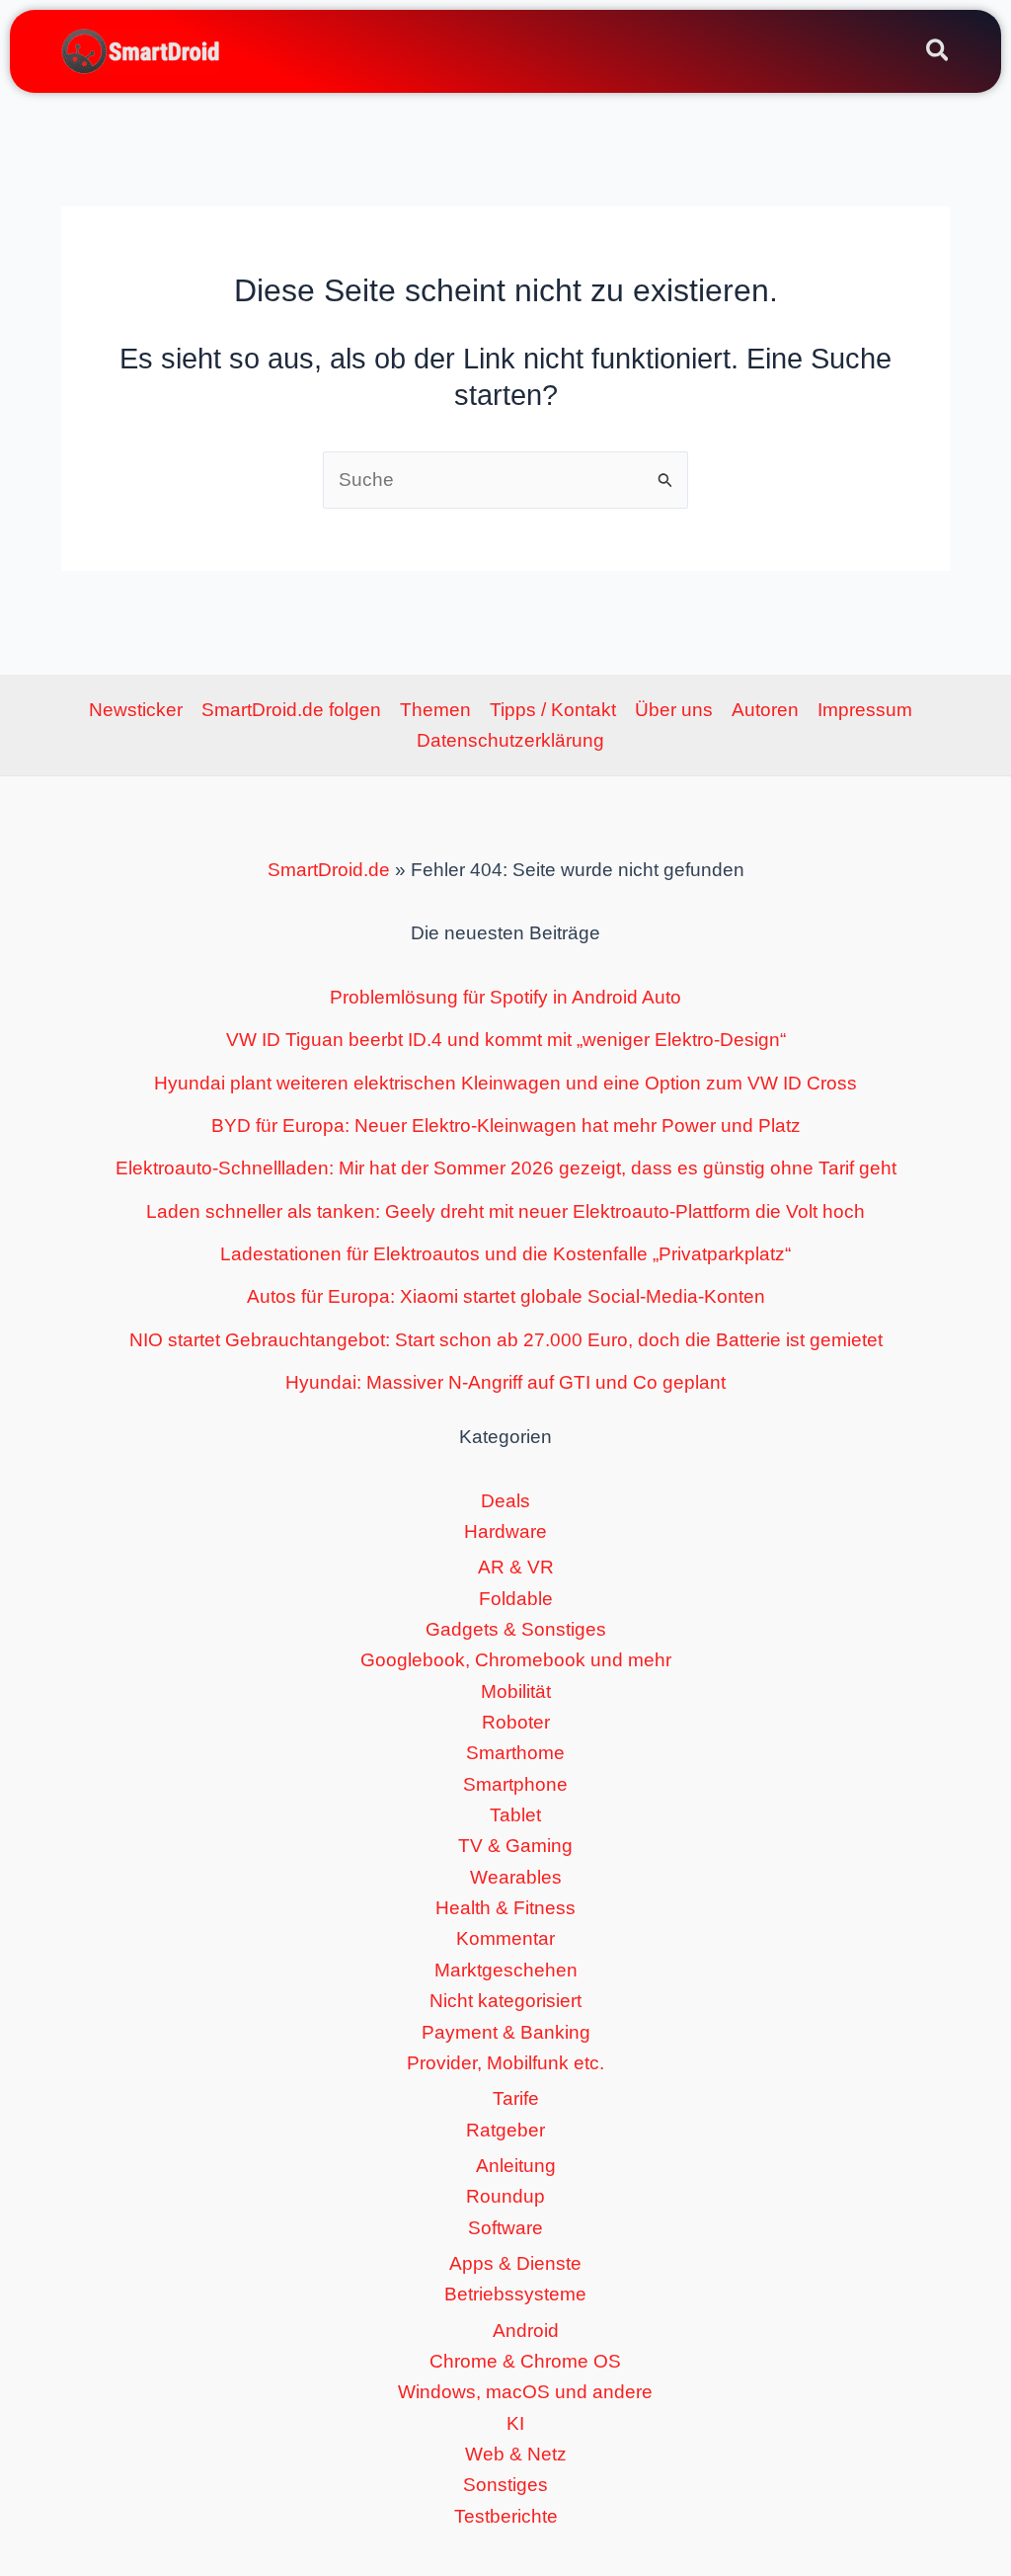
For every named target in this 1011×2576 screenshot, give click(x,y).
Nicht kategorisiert (505, 2001)
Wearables (516, 1877)
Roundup (505, 2196)
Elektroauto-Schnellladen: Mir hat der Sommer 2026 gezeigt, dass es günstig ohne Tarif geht (506, 1168)
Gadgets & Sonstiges (516, 1629)
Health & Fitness (505, 1908)
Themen (435, 710)
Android (526, 2331)
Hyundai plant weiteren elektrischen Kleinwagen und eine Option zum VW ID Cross (505, 1083)
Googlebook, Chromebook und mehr (516, 1660)
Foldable (516, 1599)
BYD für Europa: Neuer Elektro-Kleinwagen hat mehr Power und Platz (506, 1126)
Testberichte (506, 2516)
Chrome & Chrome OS (525, 2361)
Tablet (515, 1815)
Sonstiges (505, 2485)
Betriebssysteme (515, 2294)
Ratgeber (505, 2130)
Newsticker (136, 710)
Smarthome (515, 1753)
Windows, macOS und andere (525, 2392)
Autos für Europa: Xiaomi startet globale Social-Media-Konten (506, 1296)
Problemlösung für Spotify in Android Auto (505, 997)
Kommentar (505, 1938)
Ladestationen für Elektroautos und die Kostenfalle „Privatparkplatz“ (505, 1254)
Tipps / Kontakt (553, 710)
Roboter (516, 1722)
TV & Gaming (515, 1846)
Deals (505, 1501)
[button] (938, 53)
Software (505, 2228)
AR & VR (516, 1567)
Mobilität (516, 1691)
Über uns (674, 710)
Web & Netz (516, 2454)
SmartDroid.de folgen (291, 710)
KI (515, 2423)
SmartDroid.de (329, 870)
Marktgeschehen (506, 1970)
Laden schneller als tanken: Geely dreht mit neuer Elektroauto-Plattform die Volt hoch (505, 1211)
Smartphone (515, 1784)
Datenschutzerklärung (510, 740)
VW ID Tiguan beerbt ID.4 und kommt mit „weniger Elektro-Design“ (506, 1040)
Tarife (516, 2098)
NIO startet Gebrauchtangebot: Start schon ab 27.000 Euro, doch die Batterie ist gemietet (506, 1340)
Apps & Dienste (515, 2263)
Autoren (765, 710)
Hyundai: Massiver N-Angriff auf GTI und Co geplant (505, 1382)
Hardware (505, 1531)
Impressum (865, 710)
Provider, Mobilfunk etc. (505, 2063)
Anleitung (516, 2166)
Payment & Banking (506, 2032)
